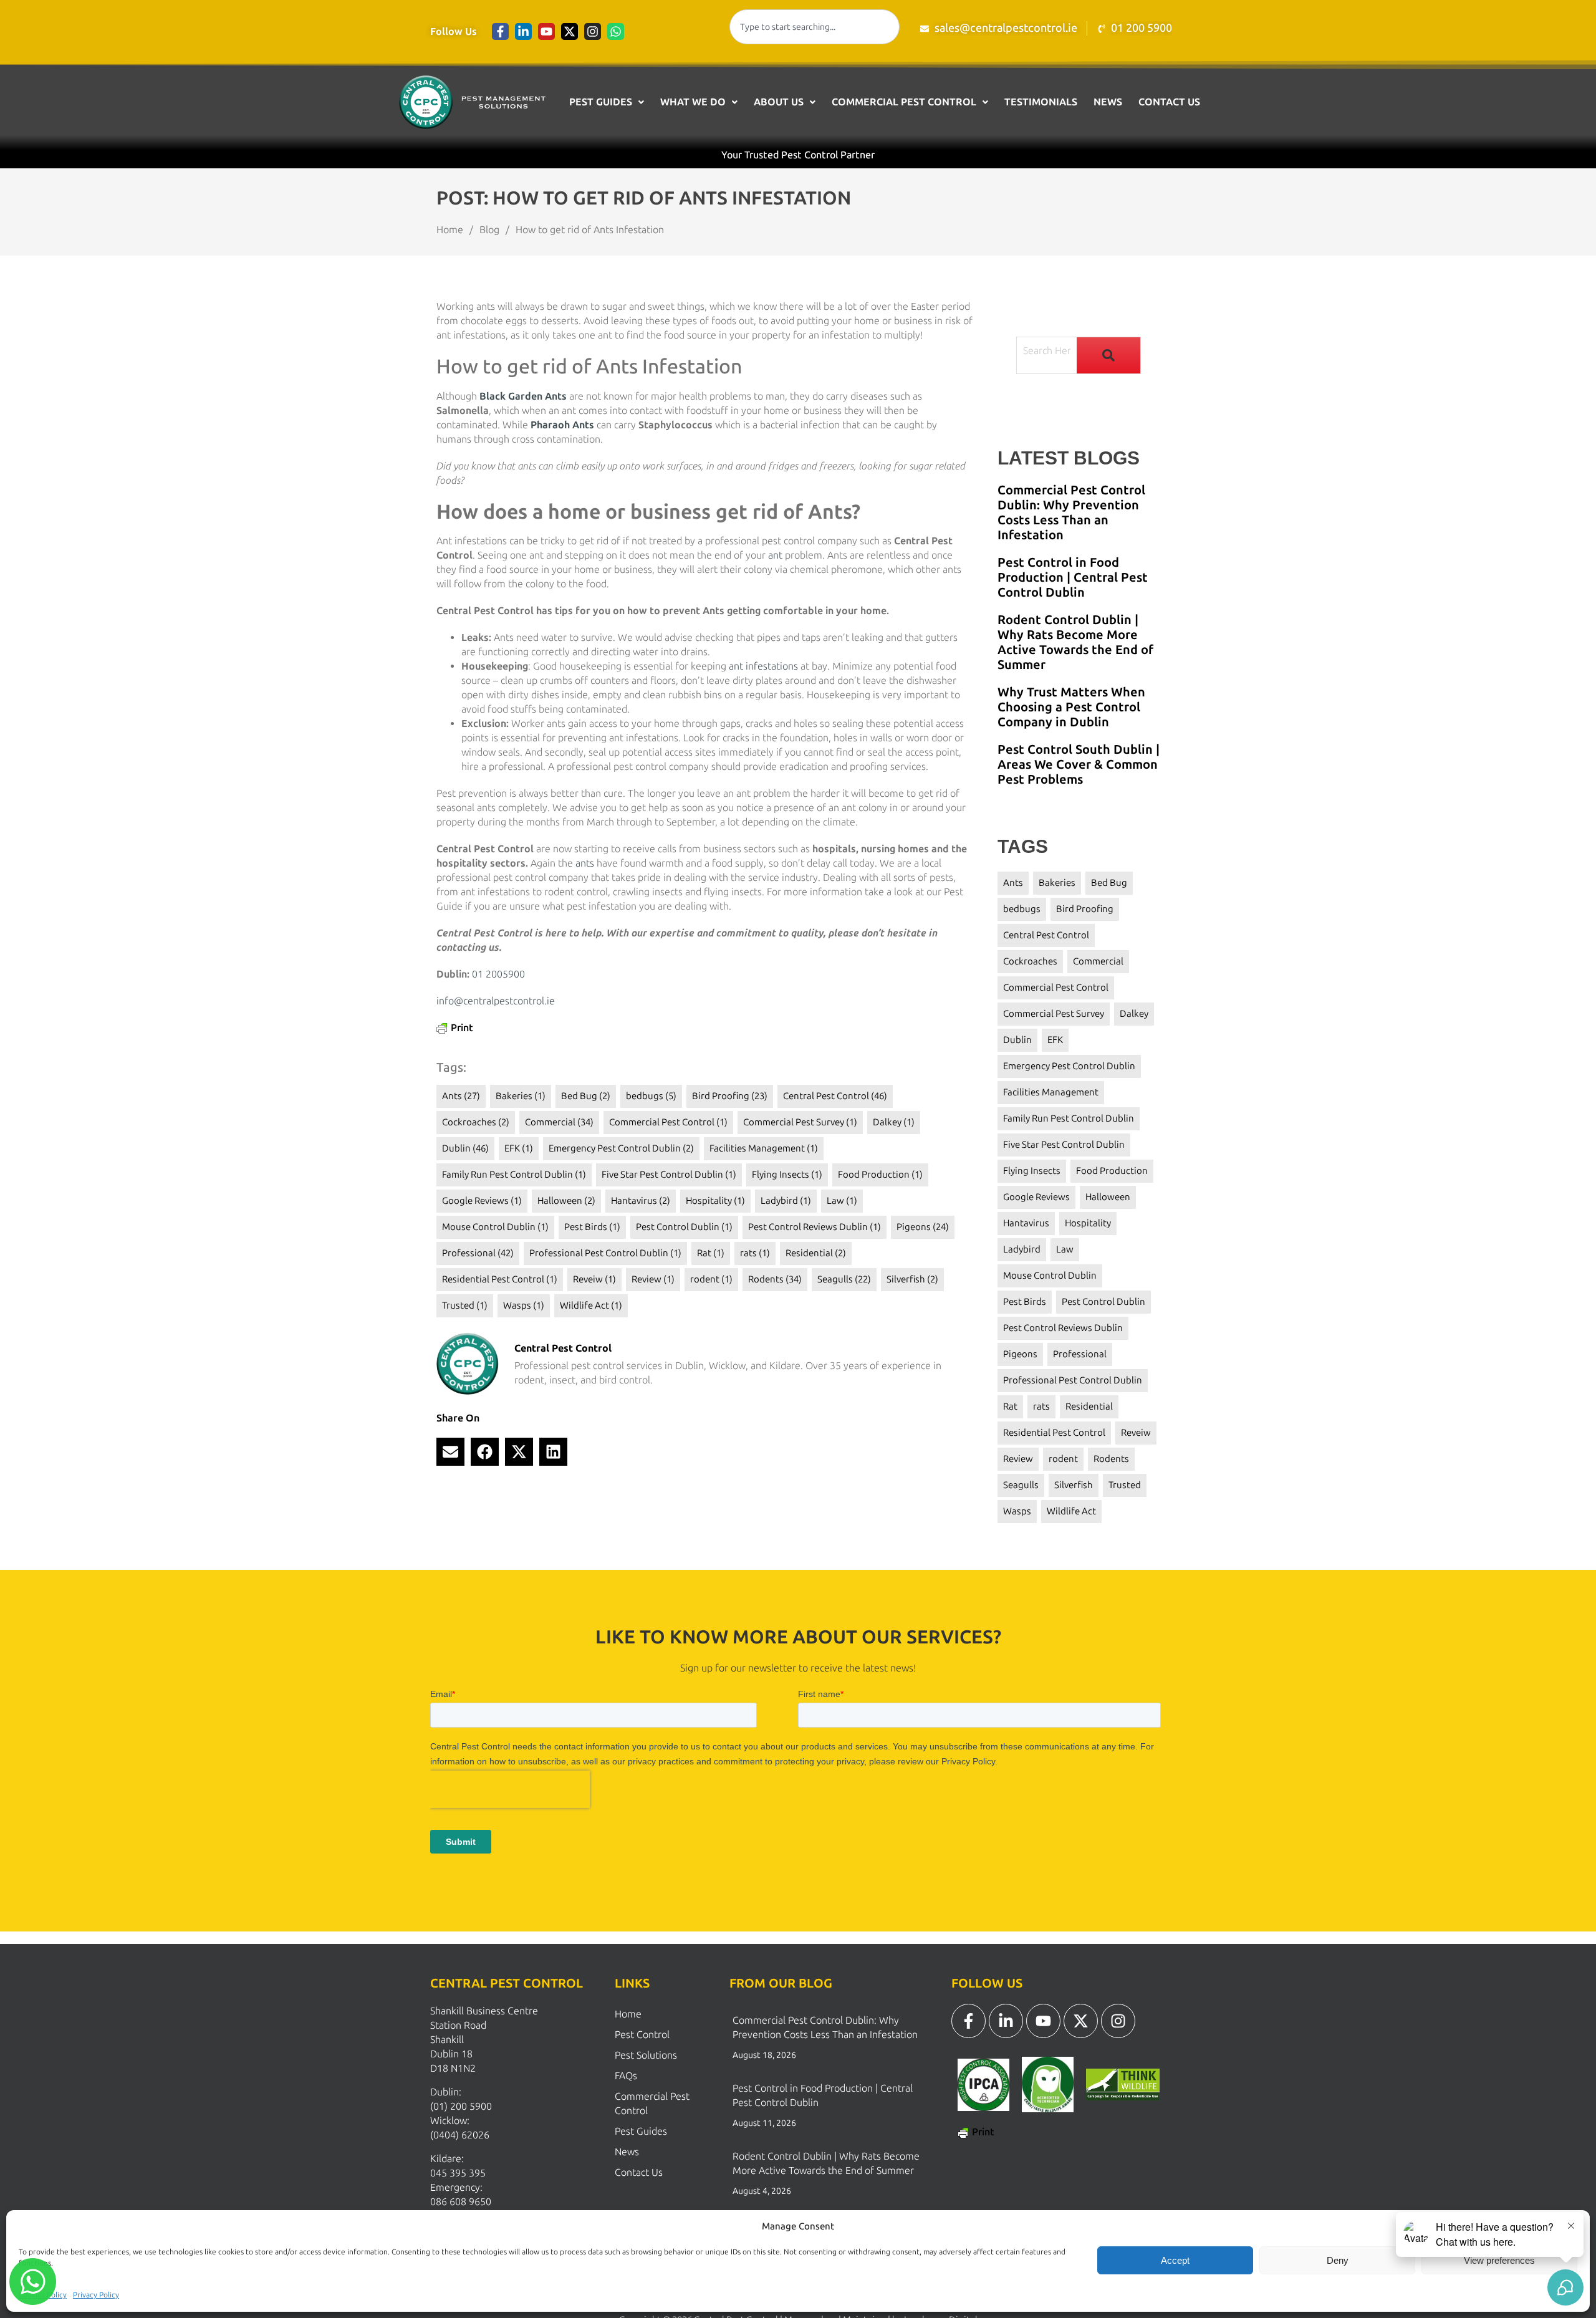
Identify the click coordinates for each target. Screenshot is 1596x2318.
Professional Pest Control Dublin (605, 1253)
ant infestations (763, 666)
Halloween (566, 1201)
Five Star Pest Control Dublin (669, 1175)
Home (628, 2014)
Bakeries (521, 1096)
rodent (711, 1279)
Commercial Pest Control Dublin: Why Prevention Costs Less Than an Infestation (1071, 512)
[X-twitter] (570, 31)
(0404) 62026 (460, 2135)
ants (585, 863)
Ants (461, 1096)
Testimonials (1041, 102)
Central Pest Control (835, 1096)
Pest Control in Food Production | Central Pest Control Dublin (1073, 577)
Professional (478, 1253)
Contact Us (1169, 102)
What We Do (693, 102)
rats (755, 1253)
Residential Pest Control (500, 1279)
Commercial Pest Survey (800, 1122)
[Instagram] (593, 31)
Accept (1175, 2260)
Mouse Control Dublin (495, 1227)
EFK (519, 1148)
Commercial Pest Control (904, 102)
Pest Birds (592, 1227)
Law (842, 1201)
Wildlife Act (591, 1306)
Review (653, 1279)
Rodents (775, 1279)
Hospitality (715, 1201)
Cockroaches (476, 1122)
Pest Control (642, 2035)
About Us (779, 102)
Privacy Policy (96, 2295)
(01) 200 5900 (461, 2106)
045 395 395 (458, 2173)
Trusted (465, 1306)
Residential (816, 1253)
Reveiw (594, 1279)
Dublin (465, 1148)
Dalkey (894, 1122)
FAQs (626, 2076)
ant (775, 555)
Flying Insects (787, 1175)
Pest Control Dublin (684, 1227)
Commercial (559, 1122)
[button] (607, 102)
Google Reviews (482, 1201)
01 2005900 (498, 974)
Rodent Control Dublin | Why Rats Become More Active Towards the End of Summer (1075, 642)
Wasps (524, 1306)
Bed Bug (586, 1096)
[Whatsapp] (616, 31)
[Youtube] (546, 31)
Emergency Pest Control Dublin (621, 1148)
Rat (711, 1253)
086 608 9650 (461, 2202)
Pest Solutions (646, 2055)
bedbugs (651, 1096)
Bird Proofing (730, 1096)
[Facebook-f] (500, 31)
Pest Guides (601, 102)
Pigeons (923, 1227)
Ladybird (786, 1201)
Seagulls (844, 1279)
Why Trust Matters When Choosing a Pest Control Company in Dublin (1071, 707)
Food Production (880, 1175)
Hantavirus (641, 1201)
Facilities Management (764, 1148)
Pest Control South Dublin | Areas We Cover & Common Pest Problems (1079, 764)
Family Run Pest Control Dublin (514, 1175)
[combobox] (815, 27)
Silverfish (912, 1279)
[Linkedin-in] (523, 31)
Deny (1338, 2260)
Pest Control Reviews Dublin (815, 1227)
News (1108, 102)
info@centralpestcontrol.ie (496, 1001)
